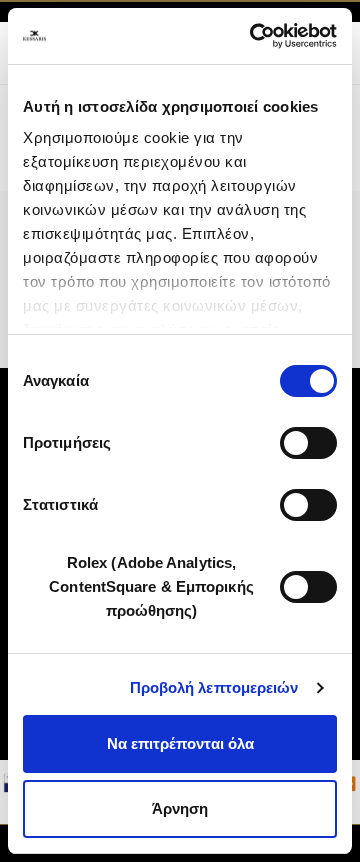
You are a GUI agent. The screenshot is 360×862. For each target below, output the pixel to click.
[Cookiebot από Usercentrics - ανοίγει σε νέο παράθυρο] (254, 36)
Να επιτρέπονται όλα (180, 743)
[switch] (308, 443)
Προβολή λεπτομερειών (214, 687)
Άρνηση (180, 808)
